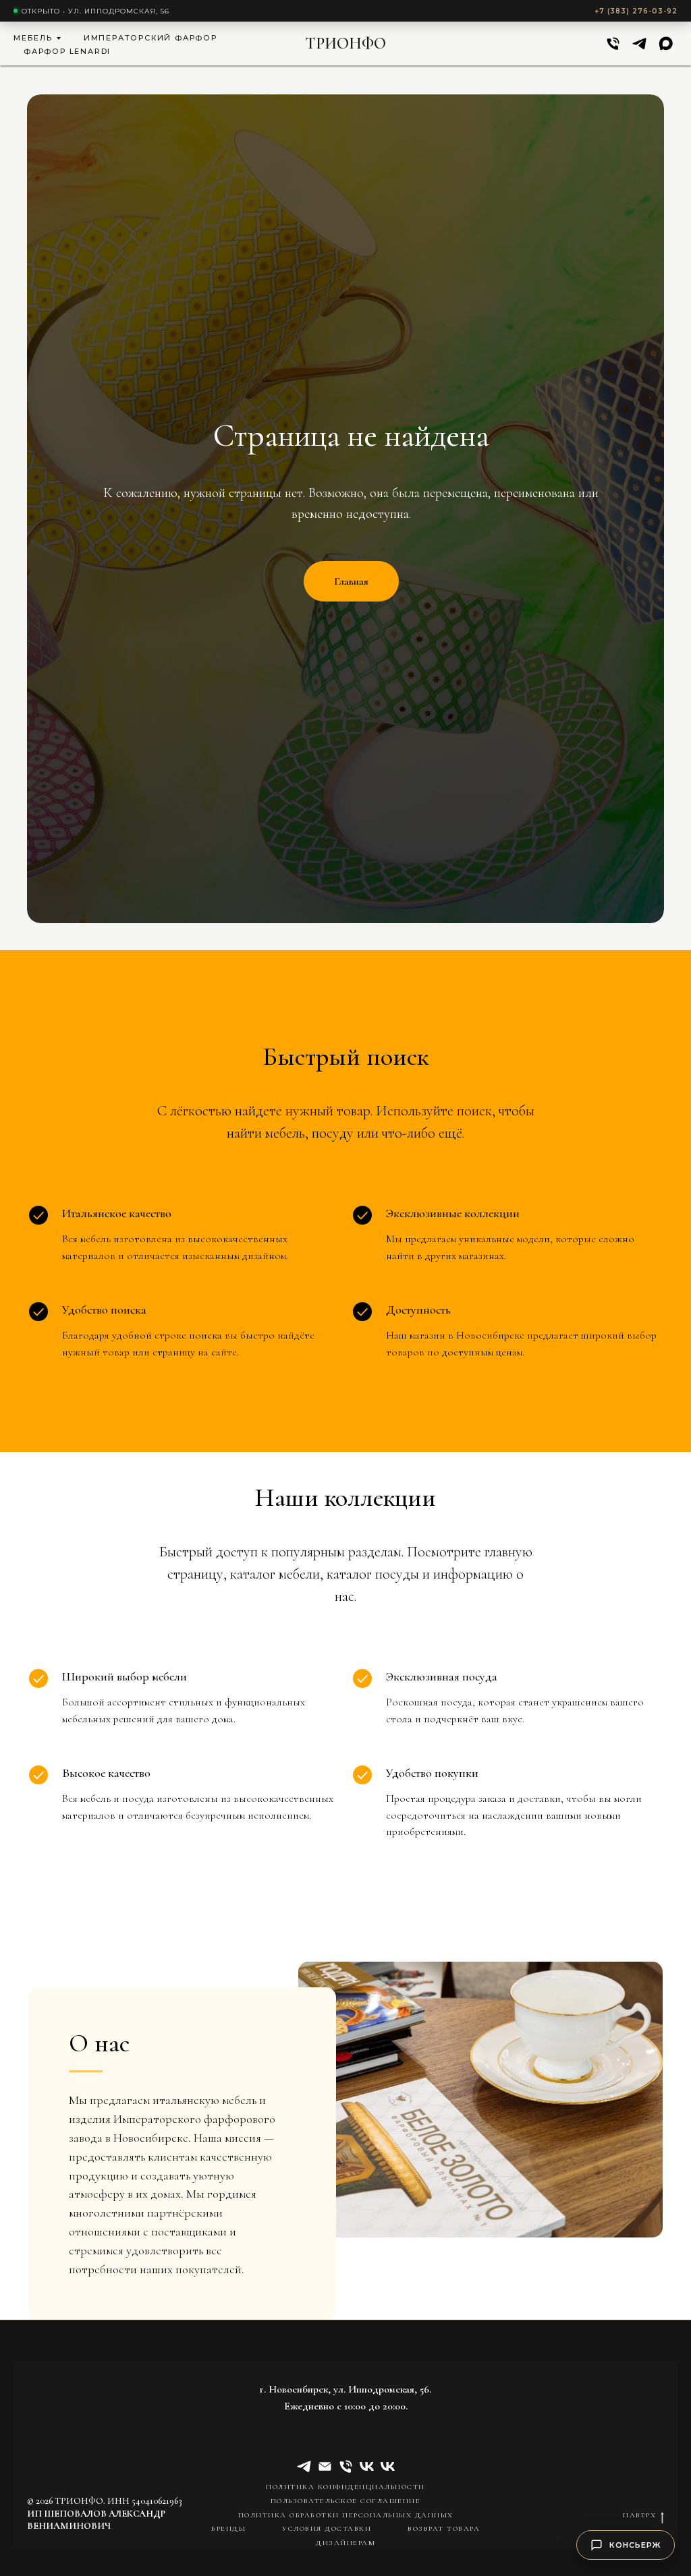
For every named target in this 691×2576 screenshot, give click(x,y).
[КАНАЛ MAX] (666, 43)
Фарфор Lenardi (67, 51)
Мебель (33, 38)
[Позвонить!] (613, 43)
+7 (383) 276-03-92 (636, 11)
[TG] (639, 43)
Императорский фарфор (150, 38)
